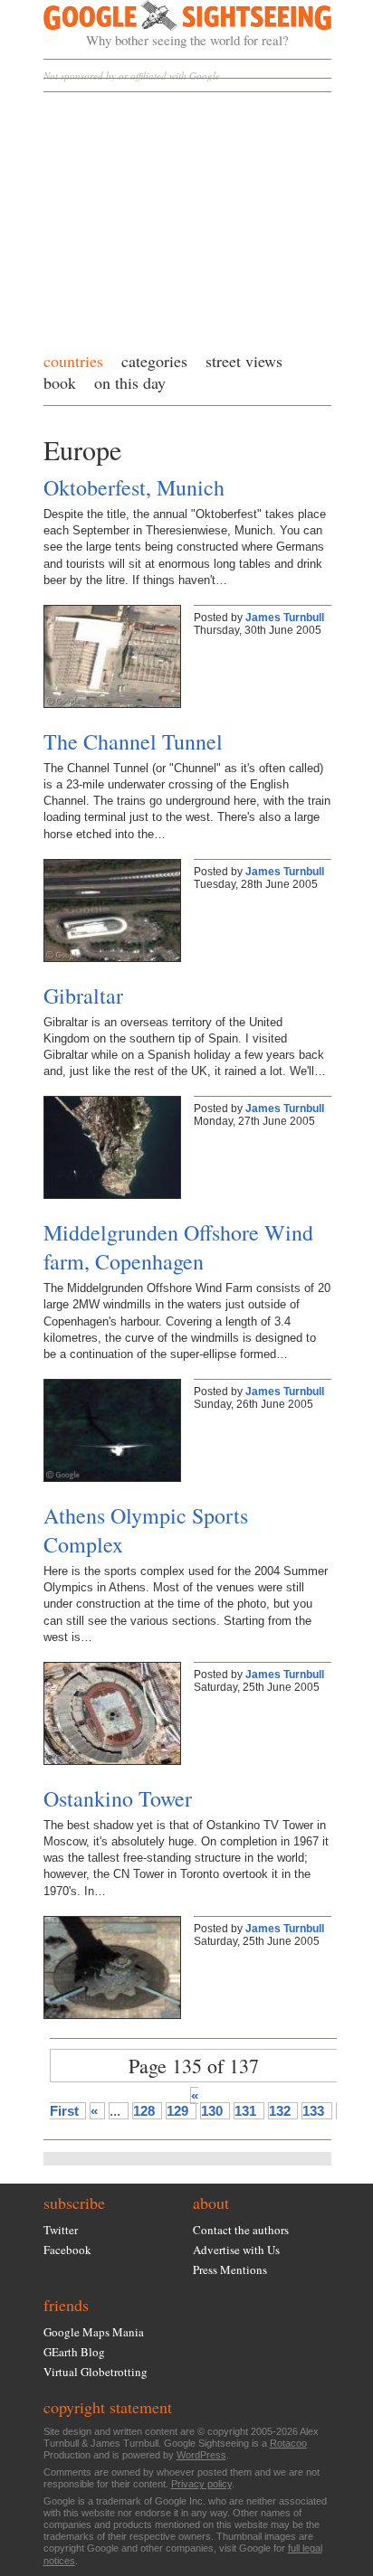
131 (245, 2111)
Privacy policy (201, 2484)
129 (177, 2111)
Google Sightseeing (166, 24)
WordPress (201, 2455)
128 (144, 2111)
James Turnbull (285, 618)
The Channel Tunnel (133, 741)
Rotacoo (288, 2443)
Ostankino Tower (118, 1798)
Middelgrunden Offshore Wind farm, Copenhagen (178, 1247)
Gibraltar (83, 995)
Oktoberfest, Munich (134, 487)
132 (280, 2111)
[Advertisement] (187, 217)
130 (212, 2111)
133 (313, 2111)
